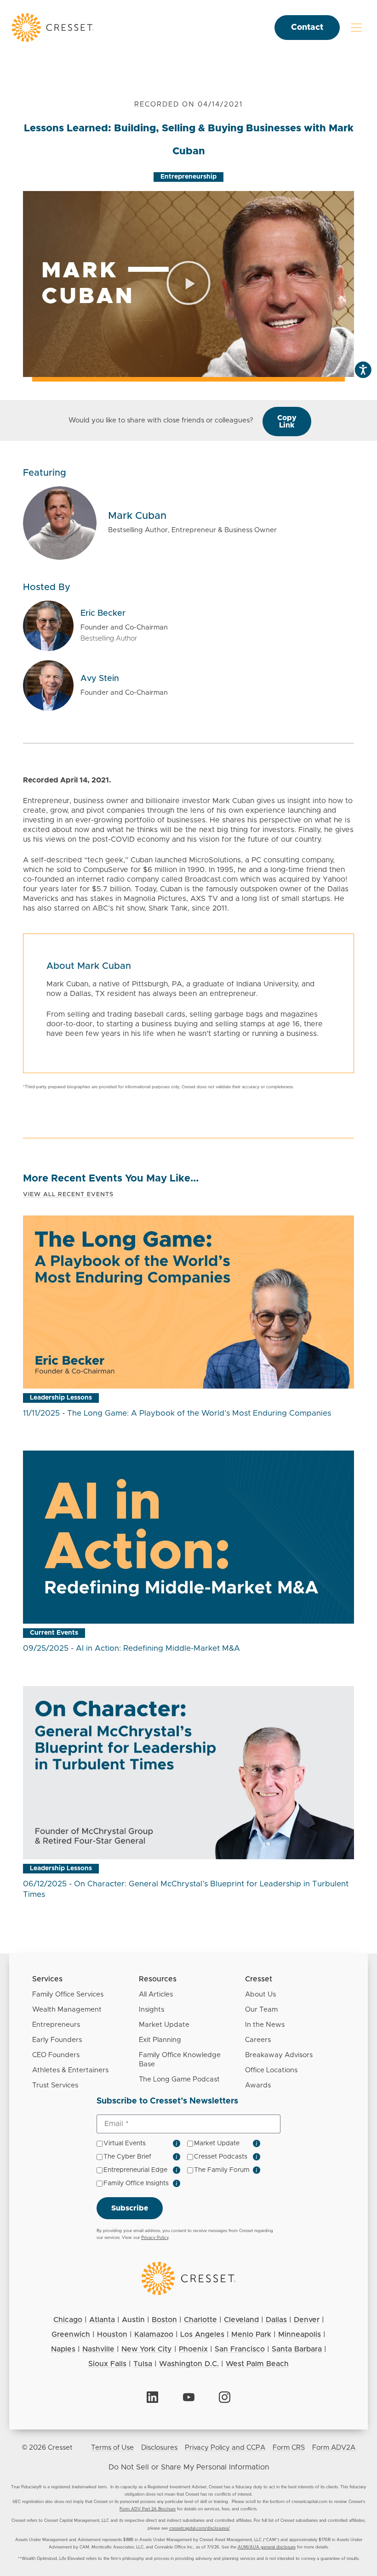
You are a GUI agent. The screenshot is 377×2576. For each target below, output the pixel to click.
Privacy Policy (155, 2238)
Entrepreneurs (56, 2025)
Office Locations (271, 2070)
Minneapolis (300, 2334)
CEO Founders (56, 2055)
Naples (63, 2349)
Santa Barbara (297, 2349)
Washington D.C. (189, 2364)
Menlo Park (251, 2334)
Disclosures (159, 2448)
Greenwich (71, 2334)
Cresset (259, 1979)
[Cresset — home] (53, 27)
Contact (307, 28)
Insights (151, 2010)
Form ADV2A (334, 2448)
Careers (258, 2040)
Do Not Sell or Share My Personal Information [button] (189, 2467)
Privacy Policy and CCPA (225, 2448)
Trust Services (55, 2085)
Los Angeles (202, 2334)
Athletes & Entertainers (70, 2070)
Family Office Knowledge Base (180, 2060)
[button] (188, 284)
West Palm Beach (257, 2364)
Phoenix (193, 2349)
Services (47, 1979)
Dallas (276, 2320)
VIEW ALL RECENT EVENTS (68, 1195)
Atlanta (102, 2320)
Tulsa (143, 2364)
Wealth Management (67, 2010)
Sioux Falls (107, 2364)
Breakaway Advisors (279, 2055)
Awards (258, 2085)
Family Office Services (68, 1994)
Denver (307, 2320)
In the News (265, 2025)
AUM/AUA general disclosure (267, 2547)
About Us (260, 1994)
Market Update (164, 2025)
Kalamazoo (154, 2334)
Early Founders (57, 2040)
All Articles (156, 1994)
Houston (112, 2334)
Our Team (261, 2010)
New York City (147, 2349)
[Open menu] (356, 28)
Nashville (98, 2349)
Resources (158, 1979)
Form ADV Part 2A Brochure (148, 2509)
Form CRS (289, 2448)
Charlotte (200, 2320)
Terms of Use (112, 2448)
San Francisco (240, 2349)
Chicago (68, 2320)
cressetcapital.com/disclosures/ (200, 2528)
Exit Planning (160, 2040)
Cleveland (241, 2320)
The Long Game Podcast (179, 2079)
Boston (164, 2320)
